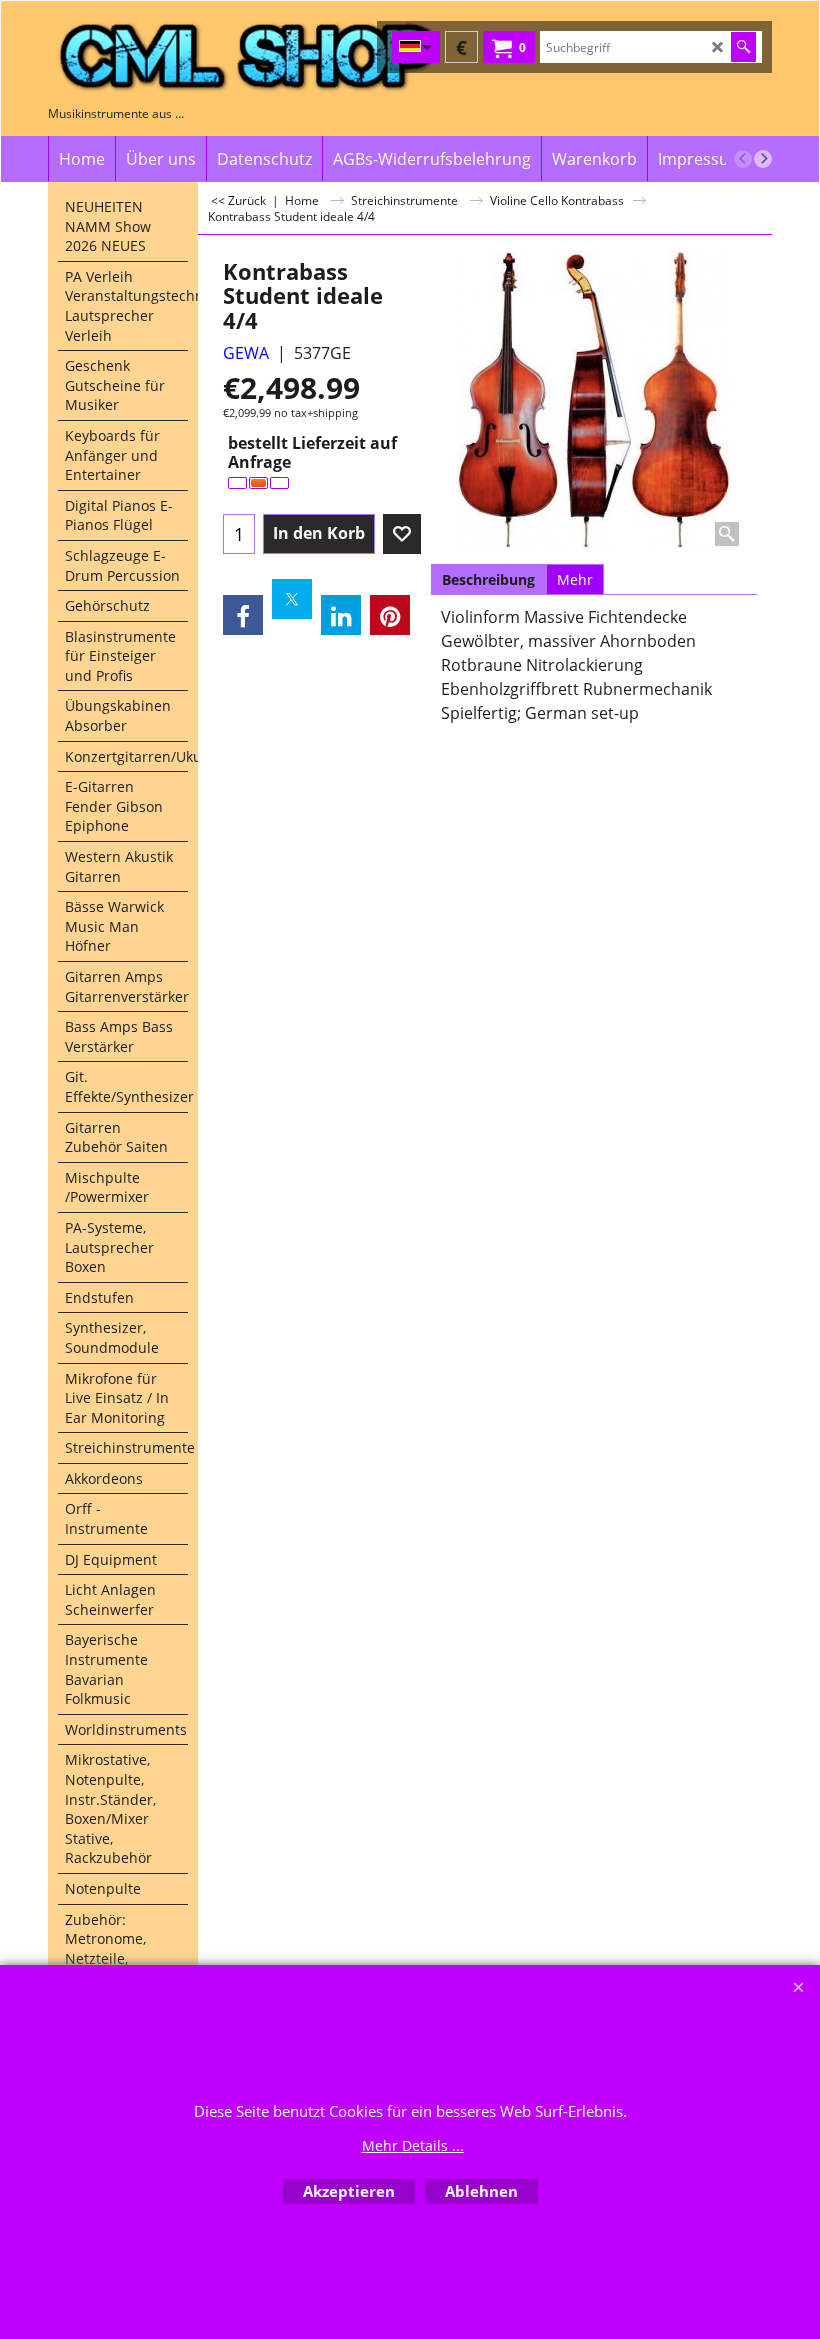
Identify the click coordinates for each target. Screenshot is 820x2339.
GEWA (246, 353)
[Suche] (743, 47)
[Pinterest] (390, 615)
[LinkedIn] (341, 615)
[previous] (743, 159)
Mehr (575, 579)
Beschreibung (488, 579)
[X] (292, 599)
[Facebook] (243, 615)
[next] (763, 159)
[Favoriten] (402, 534)
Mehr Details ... (413, 2145)
